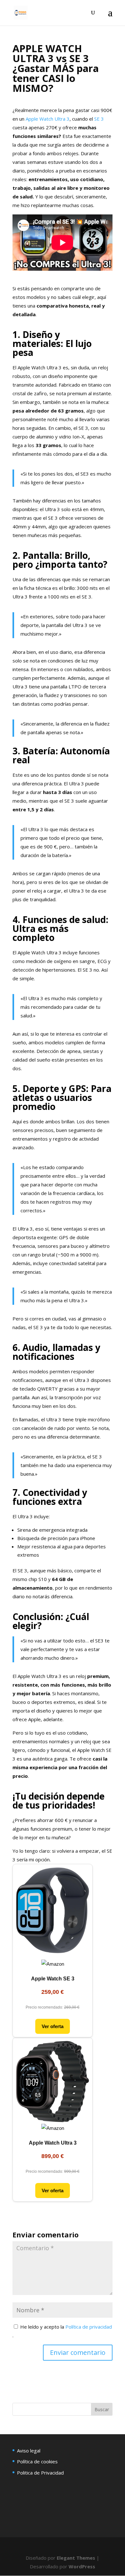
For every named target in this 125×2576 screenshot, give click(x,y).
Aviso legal (29, 2451)
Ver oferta (53, 2026)
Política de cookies (37, 2461)
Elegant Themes (76, 2558)
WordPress (82, 2566)
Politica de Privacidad (40, 2473)
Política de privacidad (89, 2327)
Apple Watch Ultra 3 (48, 119)
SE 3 (99, 119)
